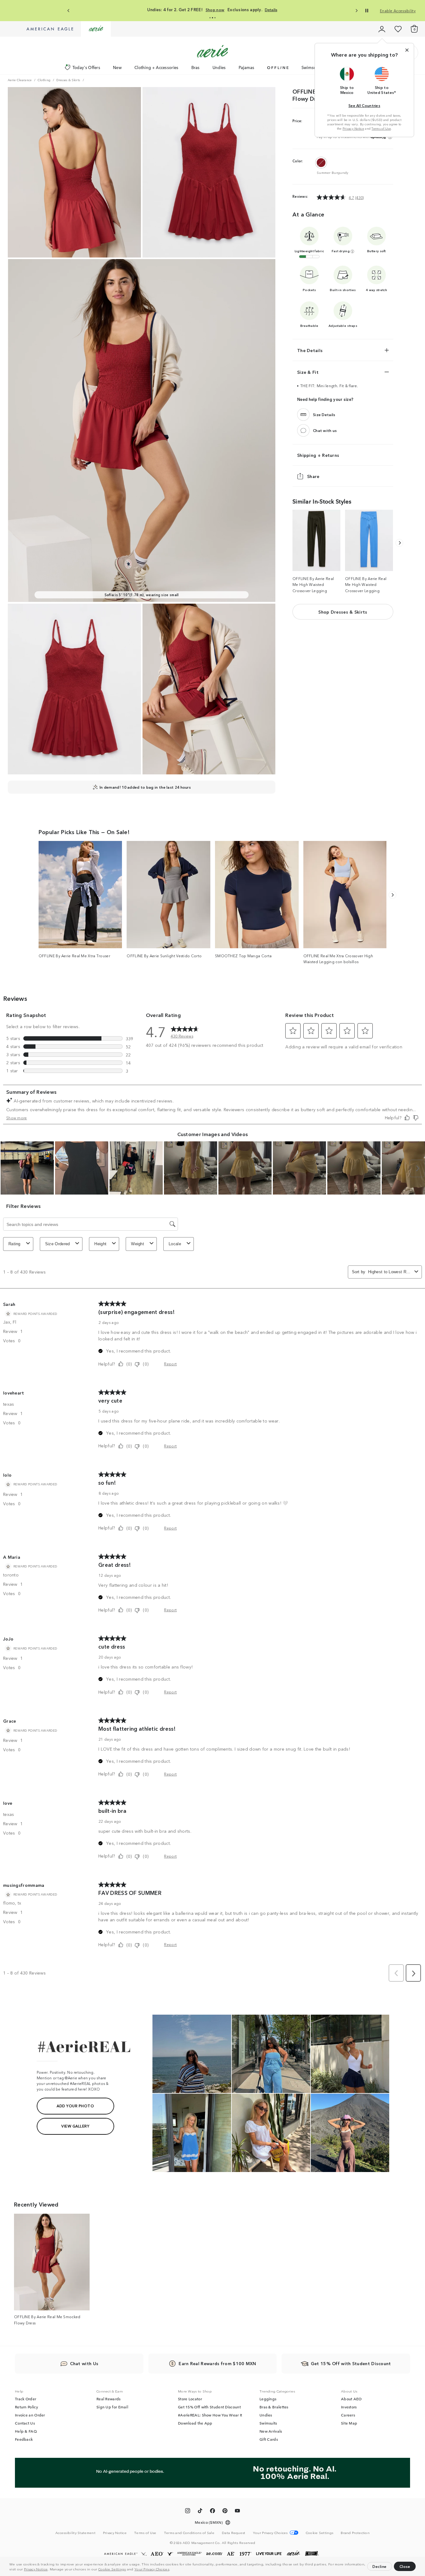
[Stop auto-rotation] (367, 11)
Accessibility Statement (75, 2532)
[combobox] (390, 1272)
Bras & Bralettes (274, 2407)
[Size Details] (303, 414)
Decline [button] (380, 2566)
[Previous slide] (69, 11)
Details (250, 10)
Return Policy (26, 2407)
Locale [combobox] (175, 1244)
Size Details (324, 414)
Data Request (234, 2532)
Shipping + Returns (318, 455)
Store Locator (190, 2399)
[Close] (407, 50)
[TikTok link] (200, 2512)
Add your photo (75, 2106)
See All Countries (364, 105)
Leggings (268, 2399)
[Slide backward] (399, 543)
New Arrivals (271, 2431)
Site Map (349, 2423)
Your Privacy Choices (152, 2569)
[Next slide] (356, 11)
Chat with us (325, 430)
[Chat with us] (303, 430)
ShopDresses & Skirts (343, 612)
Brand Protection (355, 2532)
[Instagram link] (188, 2512)
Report (170, 1364)
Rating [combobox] (14, 1244)
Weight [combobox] (138, 1244)
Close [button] (405, 2566)
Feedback (24, 2439)
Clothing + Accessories (156, 67)
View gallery (75, 2126)
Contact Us (25, 2423)
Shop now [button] (224, 10)
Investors (349, 2407)
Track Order (26, 2399)
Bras (196, 67)
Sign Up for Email (112, 2407)
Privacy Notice (36, 2569)
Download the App (195, 2423)
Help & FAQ (26, 2431)
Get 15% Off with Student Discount (209, 2407)
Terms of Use (381, 128)
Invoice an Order (30, 2415)
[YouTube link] (237, 2512)
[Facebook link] (213, 2512)
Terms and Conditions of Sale (189, 2532)
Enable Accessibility (398, 10)
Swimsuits (311, 67)
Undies (219, 67)
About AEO (351, 2399)
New (117, 67)
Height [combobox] (100, 1244)
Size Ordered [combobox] (58, 1244)
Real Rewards (109, 2399)
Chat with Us (84, 2363)
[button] (172, 2570)
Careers (348, 2415)
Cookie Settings (112, 2569)
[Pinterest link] (225, 2512)
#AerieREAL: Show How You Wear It (210, 2415)
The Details (310, 350)
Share (313, 476)
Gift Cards (269, 2439)
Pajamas (247, 67)
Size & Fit (308, 372)
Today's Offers (86, 67)
